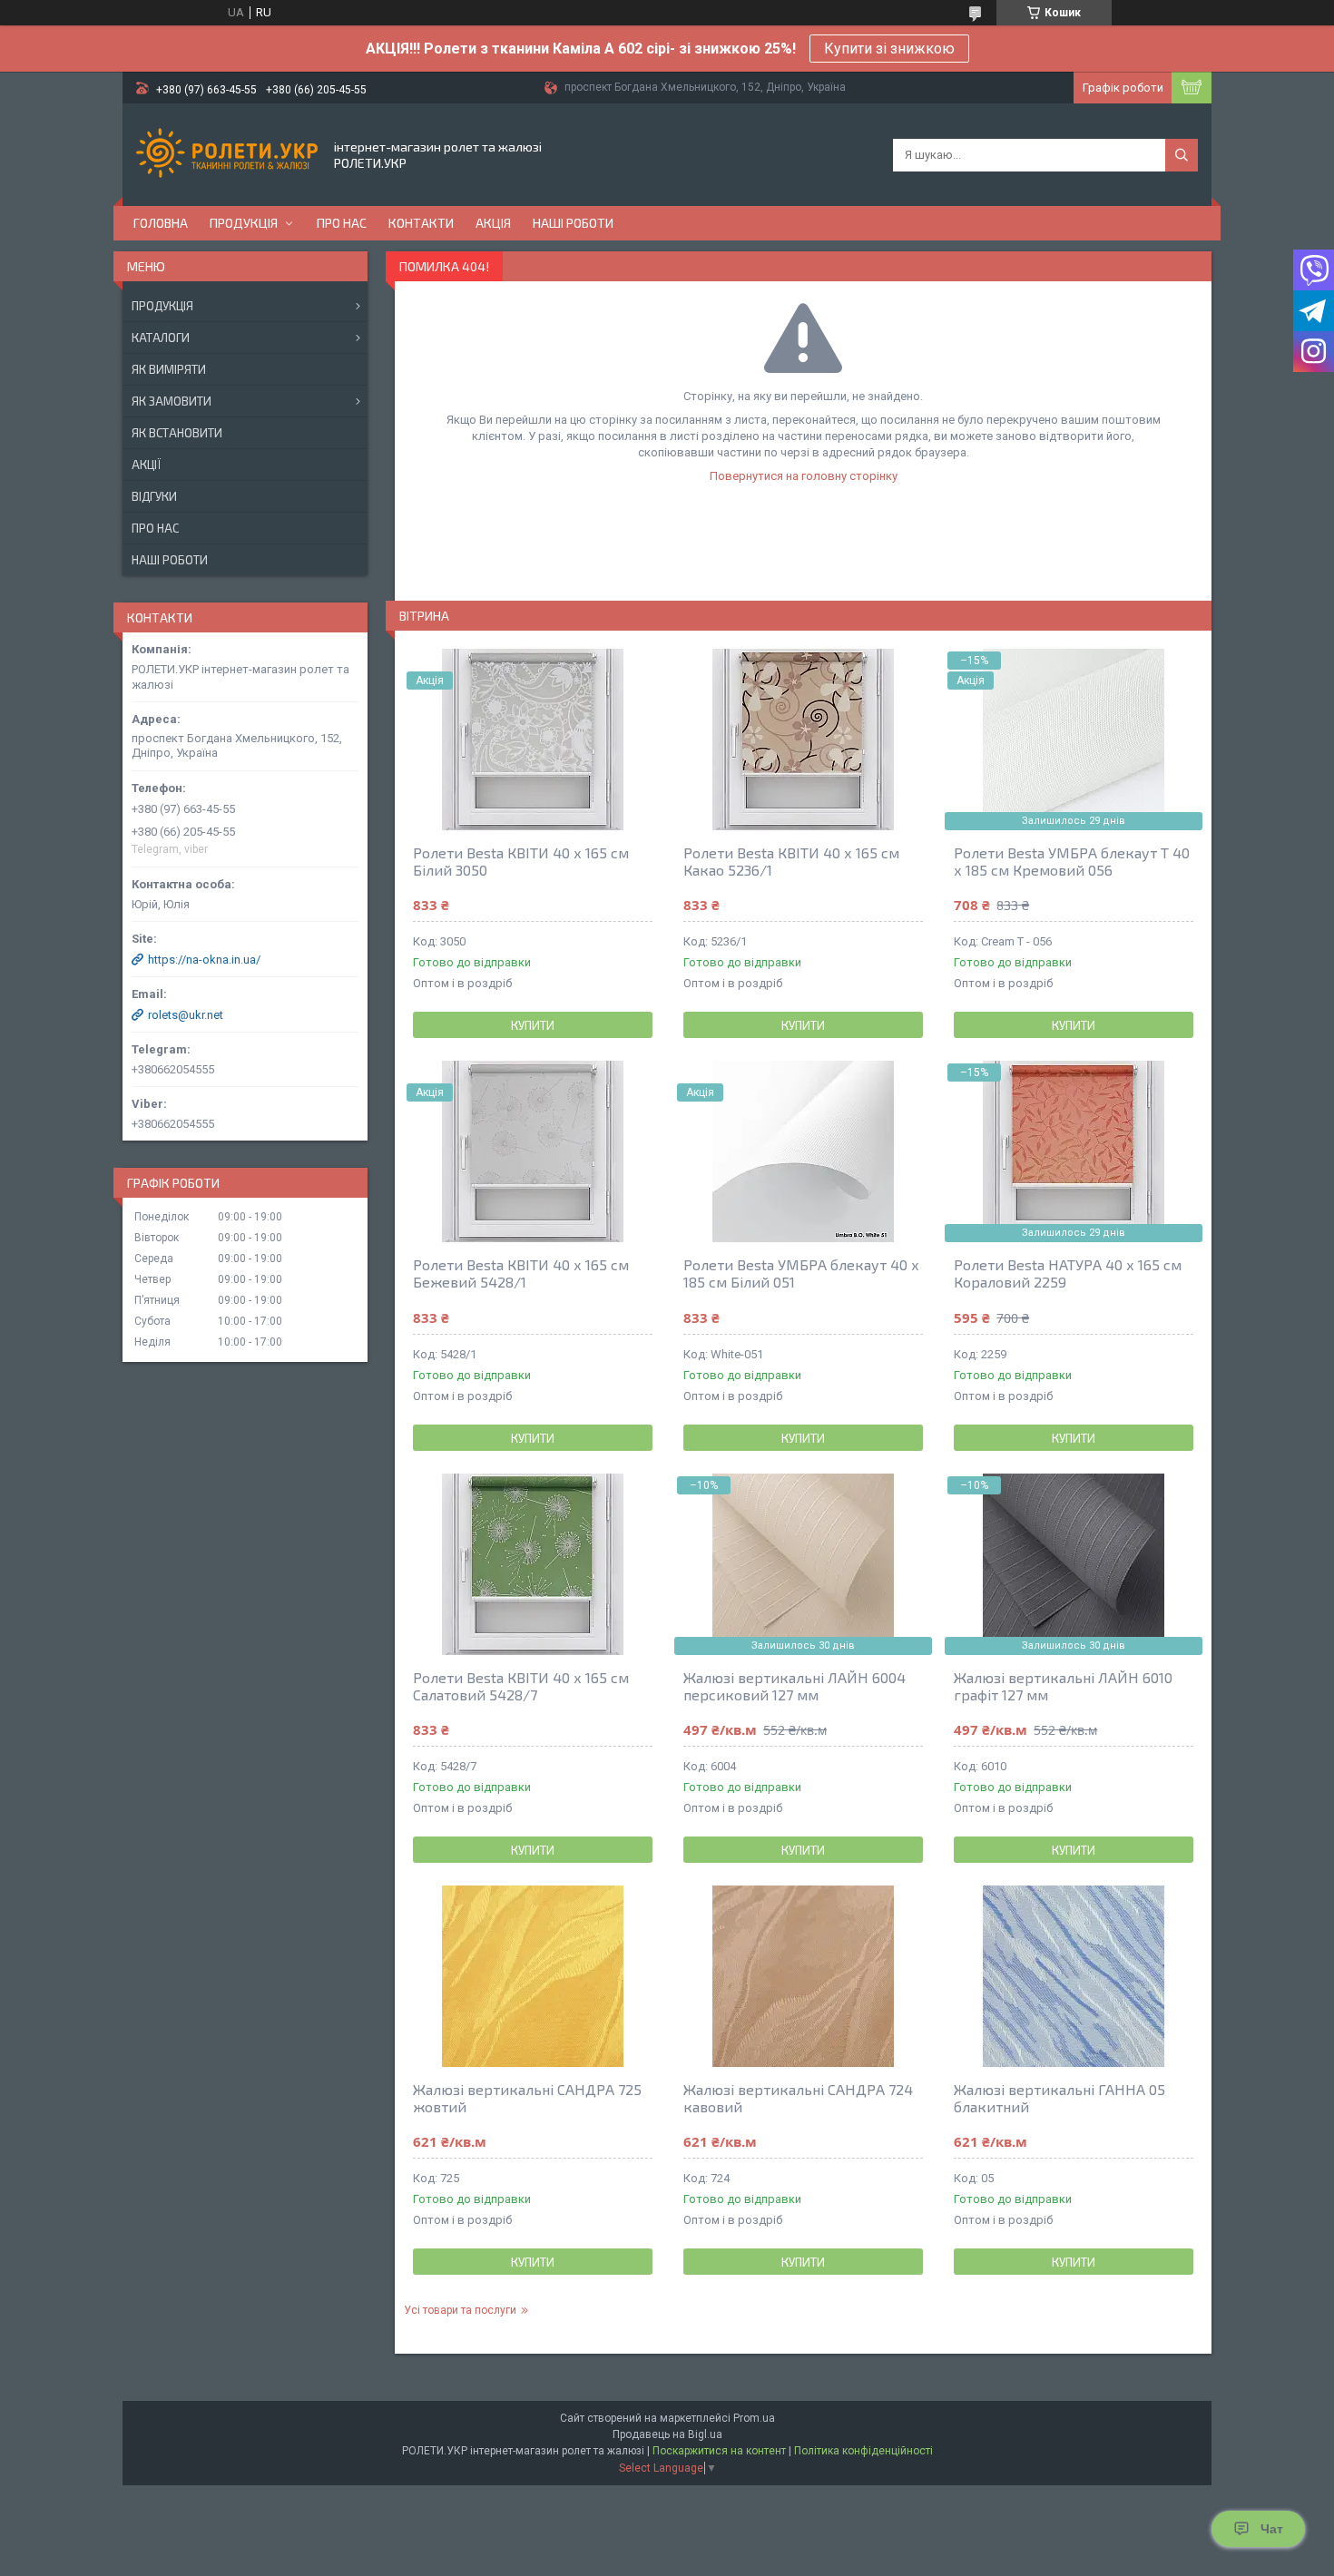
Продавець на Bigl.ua (667, 2434)
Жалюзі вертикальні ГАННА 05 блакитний (1059, 2098)
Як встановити (177, 433)
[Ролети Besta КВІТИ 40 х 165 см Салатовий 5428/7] (533, 1564)
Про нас (342, 223)
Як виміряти (169, 369)
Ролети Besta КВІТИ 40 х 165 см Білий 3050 (521, 861)
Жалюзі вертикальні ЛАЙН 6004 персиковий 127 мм (795, 1686)
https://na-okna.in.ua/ (204, 960)
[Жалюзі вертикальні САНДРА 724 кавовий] (803, 1976)
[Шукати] (1182, 155)
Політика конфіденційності (863, 2451)
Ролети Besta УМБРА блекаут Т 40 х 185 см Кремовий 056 (1072, 861)
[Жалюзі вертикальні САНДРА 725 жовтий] (533, 1976)
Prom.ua (754, 2418)
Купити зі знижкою (889, 49)
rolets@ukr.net (186, 1015)
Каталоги (161, 338)
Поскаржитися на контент (719, 2451)
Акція (493, 223)
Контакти (421, 223)
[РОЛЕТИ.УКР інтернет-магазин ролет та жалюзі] (227, 155)
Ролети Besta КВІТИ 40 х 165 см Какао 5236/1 (791, 861)
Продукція (244, 223)
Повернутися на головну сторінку (804, 476)
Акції (146, 465)
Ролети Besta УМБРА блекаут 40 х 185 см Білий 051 (801, 1273)
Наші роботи (573, 223)
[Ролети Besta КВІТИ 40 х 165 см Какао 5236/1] (803, 739)
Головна (161, 223)
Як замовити (172, 401)
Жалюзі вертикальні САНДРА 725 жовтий (527, 2098)
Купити (533, 1025)
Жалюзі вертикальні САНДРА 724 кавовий (798, 2098)
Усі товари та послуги (460, 2310)
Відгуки (154, 496)
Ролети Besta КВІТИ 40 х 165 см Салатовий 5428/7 (521, 1686)
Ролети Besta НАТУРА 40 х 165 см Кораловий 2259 (1068, 1273)
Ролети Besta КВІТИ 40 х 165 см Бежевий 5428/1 (521, 1273)
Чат (1272, 2529)
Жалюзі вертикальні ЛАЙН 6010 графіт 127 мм (1063, 1686)
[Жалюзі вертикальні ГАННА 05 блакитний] (1074, 1976)
